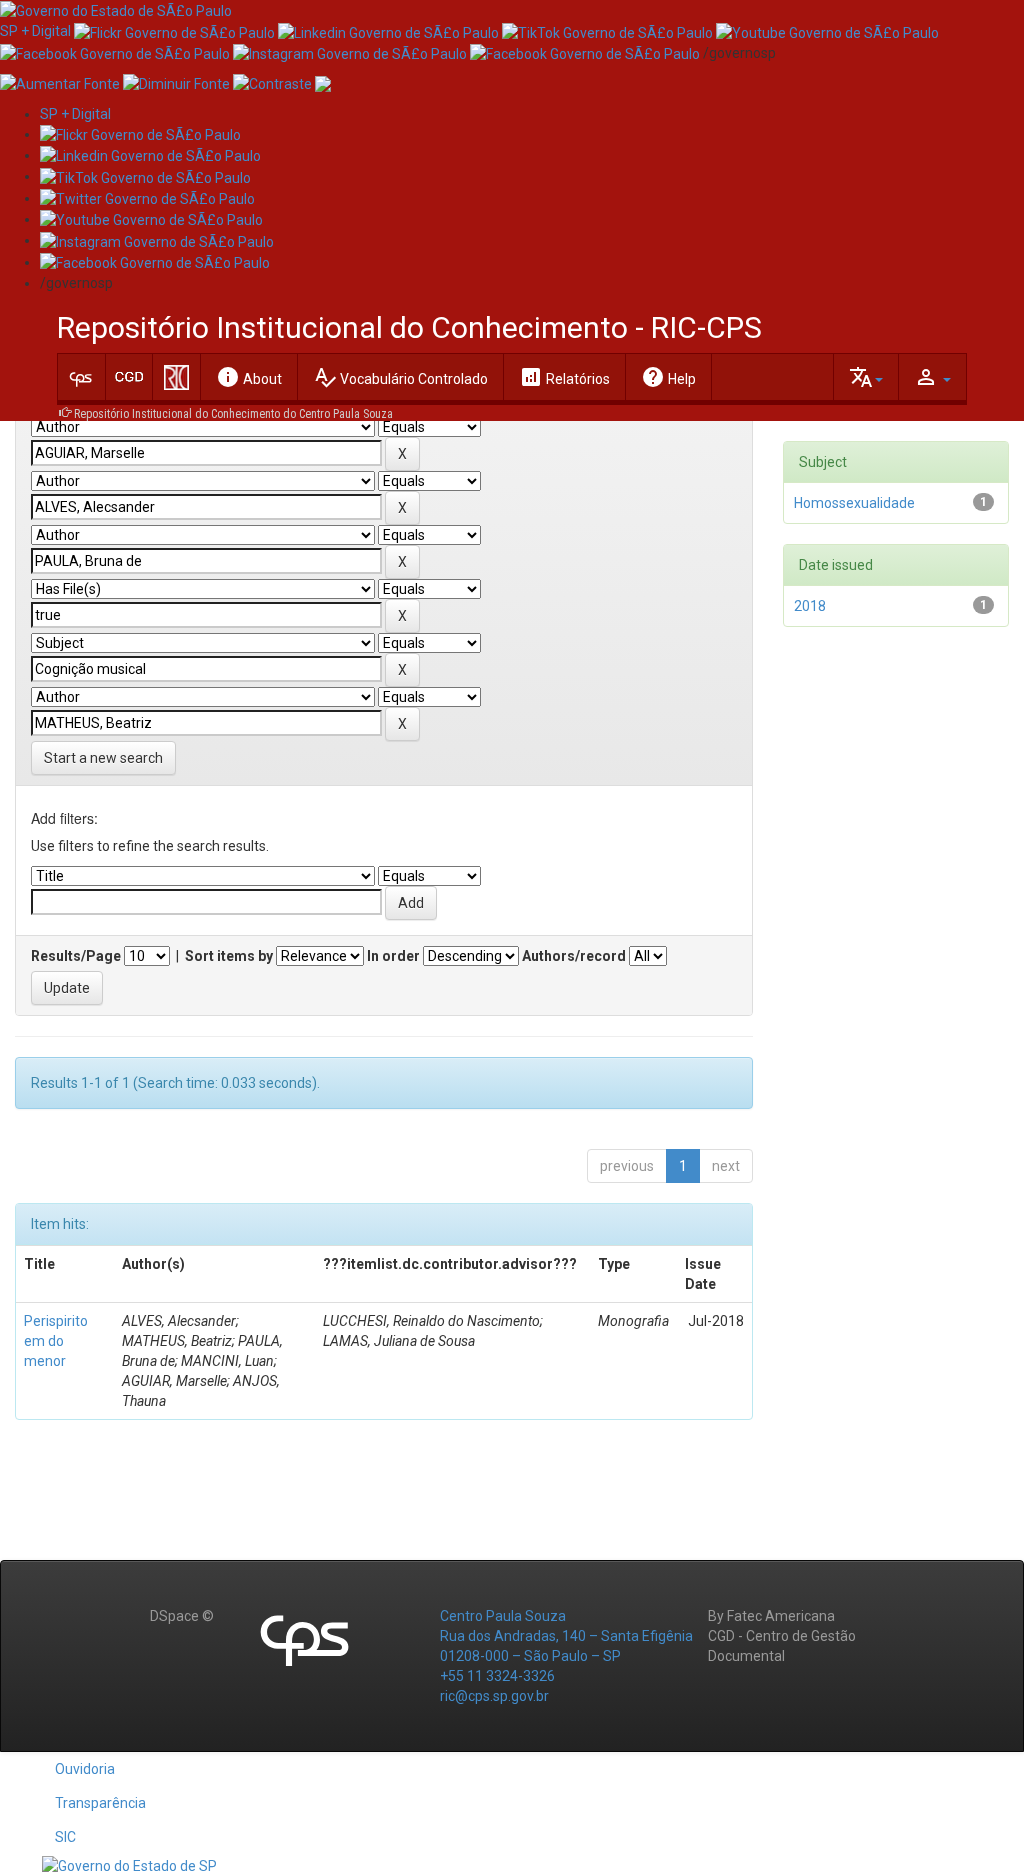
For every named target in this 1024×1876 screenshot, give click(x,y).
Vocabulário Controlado (400, 377)
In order (393, 956)
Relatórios (564, 377)
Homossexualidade (854, 503)
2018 (810, 606)
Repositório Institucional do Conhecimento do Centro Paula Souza (233, 414)
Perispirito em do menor (56, 1341)
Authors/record (574, 956)
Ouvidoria (85, 1769)
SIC (65, 1837)
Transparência (100, 1803)
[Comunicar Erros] (323, 83)
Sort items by (229, 956)
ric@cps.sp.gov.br (494, 1696)
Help (668, 377)
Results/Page (76, 956)
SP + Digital (35, 31)
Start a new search (103, 758)
